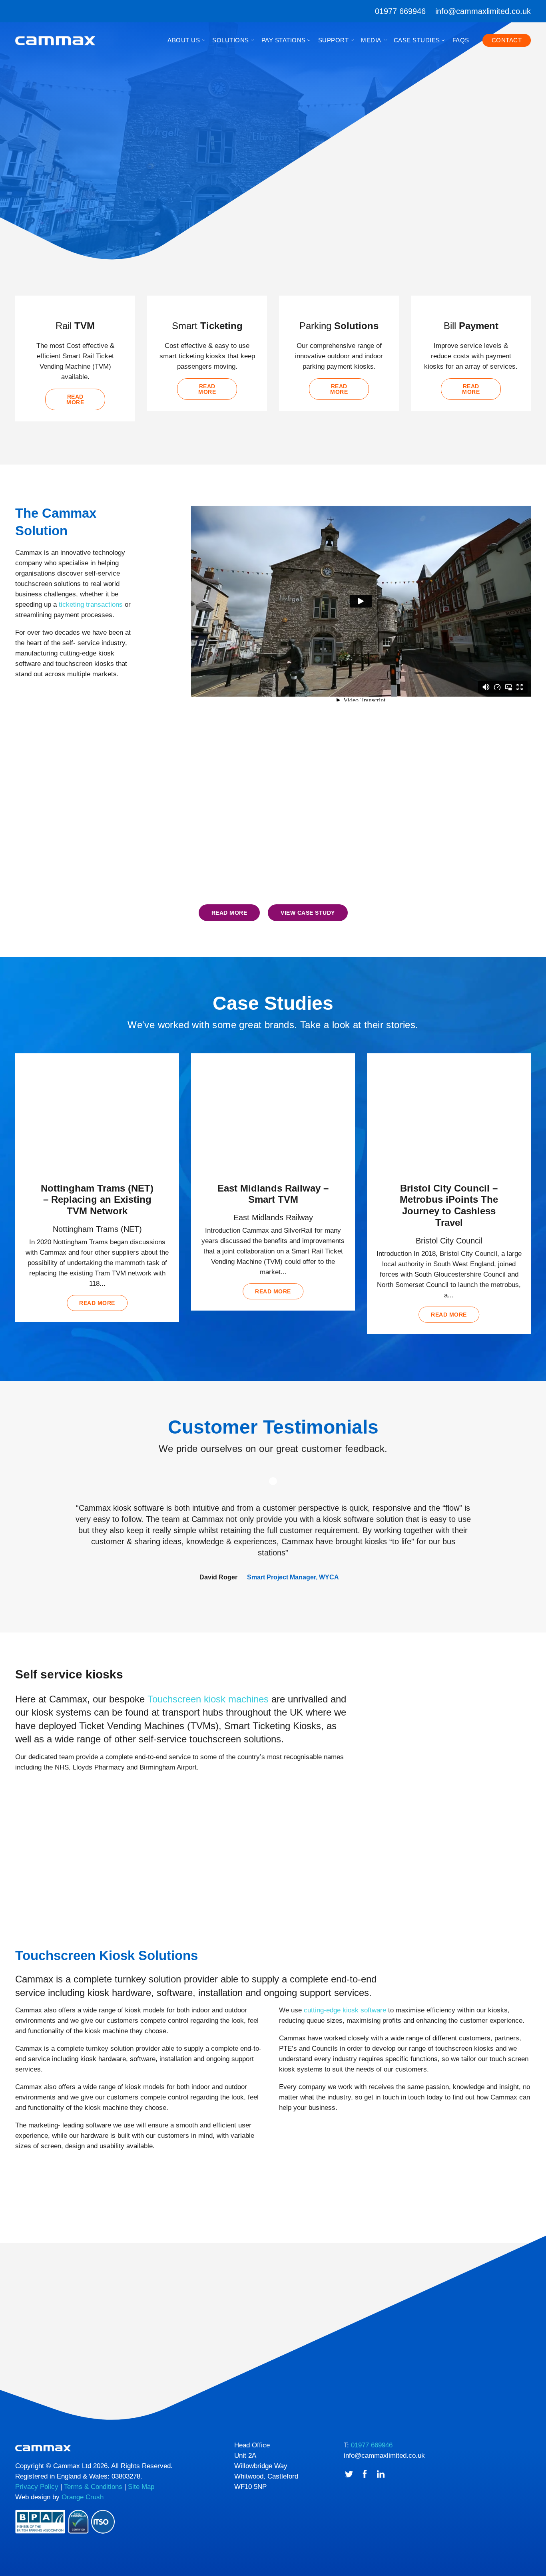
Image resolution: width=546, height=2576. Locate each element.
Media (371, 40)
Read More (229, 913)
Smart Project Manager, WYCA (293, 1577)
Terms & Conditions (93, 2487)
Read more (75, 399)
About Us (184, 40)
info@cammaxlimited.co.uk (483, 11)
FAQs (461, 40)
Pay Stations (284, 40)
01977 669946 (400, 11)
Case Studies (417, 40)
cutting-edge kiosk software (345, 2010)
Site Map (141, 2487)
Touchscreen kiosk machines (208, 1699)
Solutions (231, 40)
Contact (507, 40)
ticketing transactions (91, 605)
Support (334, 40)
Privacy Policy (37, 2487)
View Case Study (308, 913)
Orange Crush (83, 2497)
